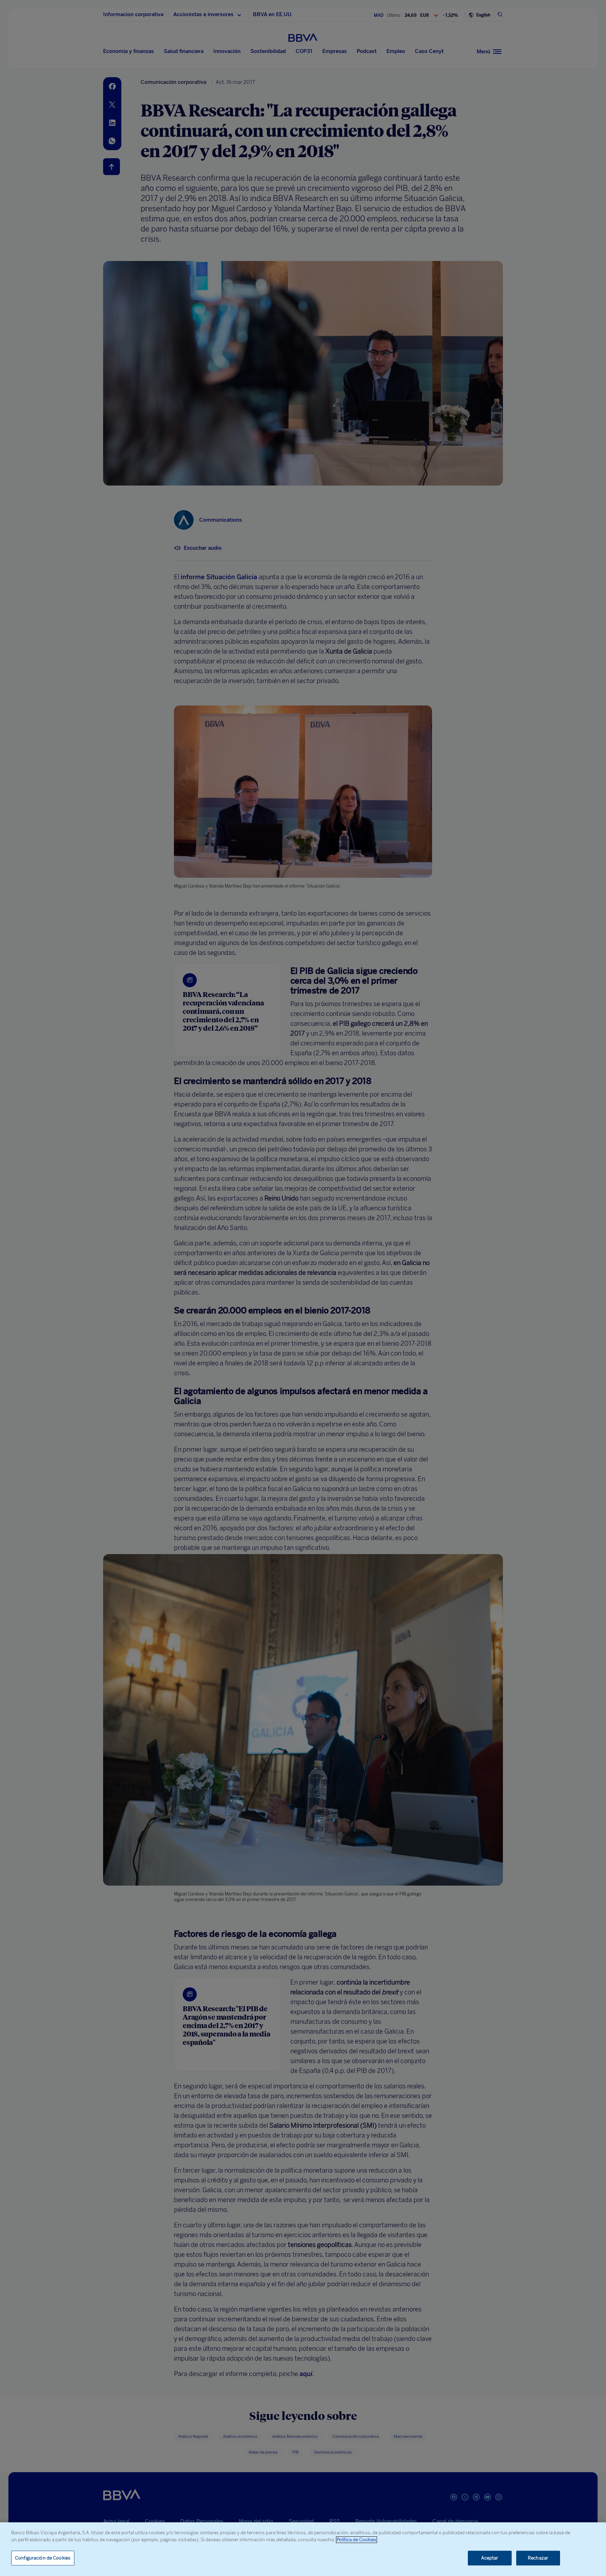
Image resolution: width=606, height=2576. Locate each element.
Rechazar (538, 2558)
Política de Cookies (356, 2540)
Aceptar (490, 2558)
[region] (303, 2549)
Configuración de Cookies (43, 2558)
